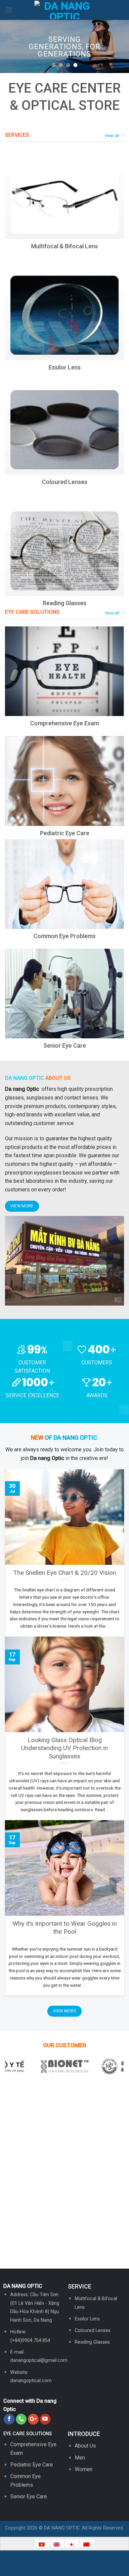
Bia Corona (27, 2572)
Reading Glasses (92, 2342)
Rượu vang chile (61, 2563)
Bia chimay (53, 2572)
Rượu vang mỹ (97, 2563)
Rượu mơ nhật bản (22, 2555)
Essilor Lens (87, 2319)
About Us (85, 2446)
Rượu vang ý (27, 2563)
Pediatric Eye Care (32, 2465)
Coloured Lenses (93, 2331)
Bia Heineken (82, 2572)
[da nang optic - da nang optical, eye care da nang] (65, 10)
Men (80, 2458)
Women (84, 2469)
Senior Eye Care (29, 2496)
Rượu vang (56, 2555)
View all (112, 136)
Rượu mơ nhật (86, 2555)
